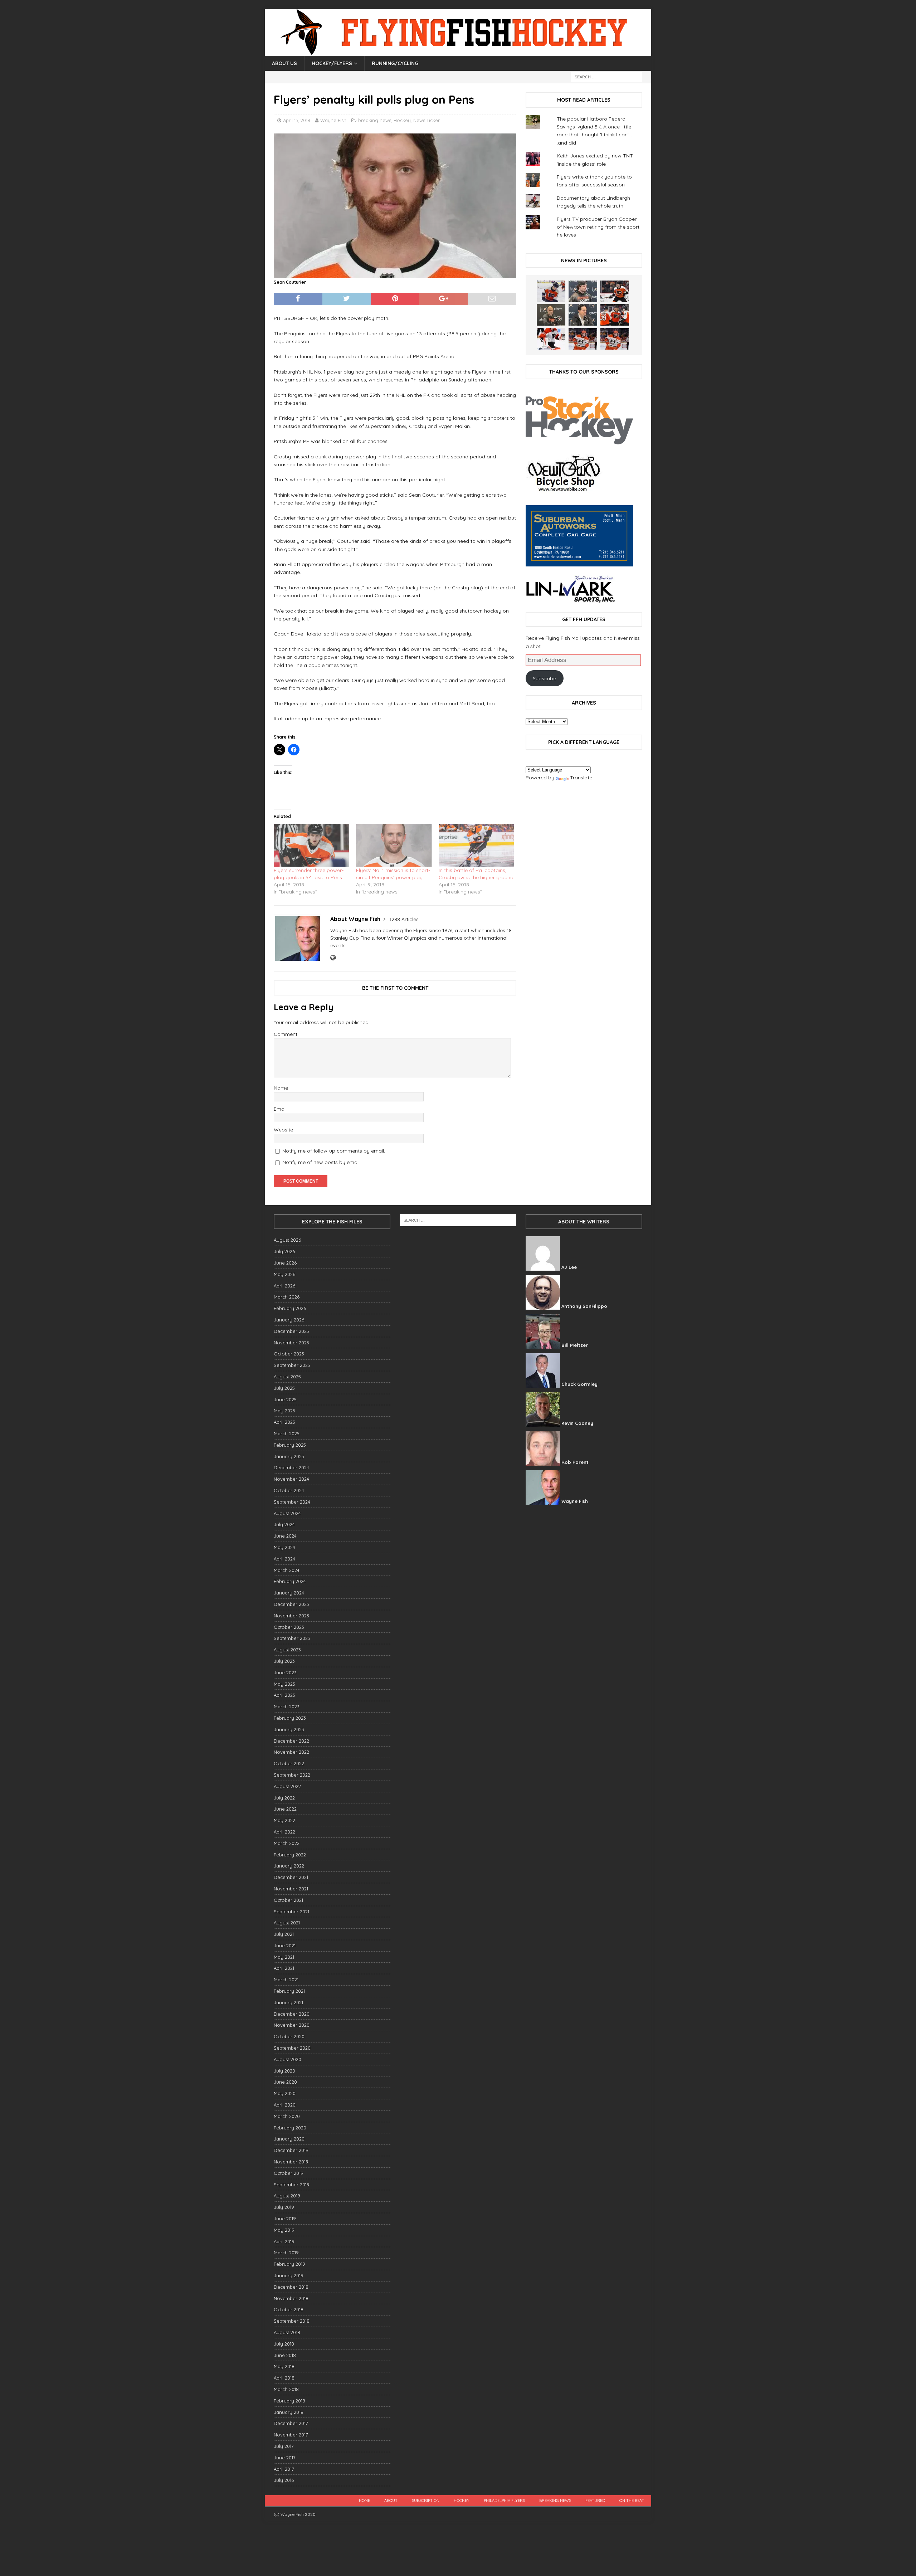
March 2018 (286, 2389)
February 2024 (290, 1581)
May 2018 (284, 2366)
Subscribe (544, 678)
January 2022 (289, 1866)
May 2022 (284, 1820)
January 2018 (289, 2412)
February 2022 (290, 1855)
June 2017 (285, 2458)
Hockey (402, 120)
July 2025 (284, 1388)
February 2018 (289, 2401)
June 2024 (285, 1536)
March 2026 (287, 1297)
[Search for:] (606, 77)
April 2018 (284, 2378)
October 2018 (289, 2309)
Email (280, 1109)
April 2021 (284, 1968)
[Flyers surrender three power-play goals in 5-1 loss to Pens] (311, 845)
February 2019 (289, 2264)
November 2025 (291, 1343)
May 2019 (284, 2230)
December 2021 (291, 1877)
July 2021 (284, 1934)
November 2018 (291, 2298)
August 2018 (287, 2332)
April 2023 (284, 1695)
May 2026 (284, 1274)
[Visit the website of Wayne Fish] (333, 958)
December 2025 (291, 1331)
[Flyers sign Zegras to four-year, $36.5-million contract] (615, 315)
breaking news (375, 120)
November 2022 (291, 1752)
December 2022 (291, 1741)
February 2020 (290, 2128)
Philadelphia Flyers (504, 2500)
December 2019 (291, 2150)
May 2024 (284, 1547)
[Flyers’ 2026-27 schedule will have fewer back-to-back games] (551, 315)
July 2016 (284, 2480)
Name (281, 1088)
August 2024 (287, 1513)
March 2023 (287, 1706)
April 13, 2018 (297, 120)
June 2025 (285, 1399)
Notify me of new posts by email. (321, 1162)
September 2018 (292, 2321)
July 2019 (284, 2207)
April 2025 (284, 1422)
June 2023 (285, 1672)
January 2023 (289, 1729)
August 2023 (287, 1650)
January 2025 (289, 1456)
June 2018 (285, 2355)
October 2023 (289, 1627)
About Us (284, 63)
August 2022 (287, 1786)
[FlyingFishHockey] (458, 52)
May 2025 (284, 1411)
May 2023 (284, 1684)
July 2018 (284, 2344)
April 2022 (284, 1832)
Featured (595, 2500)
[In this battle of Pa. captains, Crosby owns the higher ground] (476, 845)
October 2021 (288, 1900)
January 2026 (289, 1320)
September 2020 (292, 2048)
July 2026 (284, 1251)
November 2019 (291, 2162)
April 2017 (284, 2469)
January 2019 (289, 2275)
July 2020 (284, 2071)
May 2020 (285, 2093)
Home (364, 2500)
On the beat (632, 2500)
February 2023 (290, 1718)
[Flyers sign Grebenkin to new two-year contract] (551, 291)
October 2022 (289, 1763)
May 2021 (284, 1957)
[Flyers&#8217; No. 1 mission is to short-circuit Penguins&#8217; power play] (394, 845)
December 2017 (291, 2423)
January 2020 (289, 2139)
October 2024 (289, 1490)
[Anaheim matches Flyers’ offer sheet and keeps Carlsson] (615, 339)
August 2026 (287, 1240)
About (391, 2500)
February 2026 (290, 1308)
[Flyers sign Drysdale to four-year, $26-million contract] (615, 291)
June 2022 (285, 1809)
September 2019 (292, 2185)
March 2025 (287, 1433)
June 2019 (285, 2219)
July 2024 (284, 1524)
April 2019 (284, 2241)
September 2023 (292, 1638)
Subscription (426, 2500)
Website (283, 1130)
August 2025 (287, 1377)
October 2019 (289, 2173)
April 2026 (284, 1286)
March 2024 (287, 1570)
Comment (286, 1034)
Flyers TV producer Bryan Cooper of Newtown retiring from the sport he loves (598, 227)
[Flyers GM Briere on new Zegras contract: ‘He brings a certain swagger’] (583, 315)
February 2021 (289, 1991)
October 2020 (289, 2036)
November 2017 (291, 2435)
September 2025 (292, 1365)
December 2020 (292, 2014)
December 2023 (291, 1604)
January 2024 (289, 1593)
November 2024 (291, 1479)
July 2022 (284, 1798)
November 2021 (291, 1889)
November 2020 (292, 2025)
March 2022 (287, 1843)
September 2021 (291, 1912)
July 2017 (284, 2446)
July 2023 (284, 1661)
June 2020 (285, 2082)
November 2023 (291, 1616)
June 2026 (285, 1263)
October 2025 (289, 1354)
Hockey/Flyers (332, 63)
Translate (581, 778)
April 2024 (284, 1559)
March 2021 (286, 1980)
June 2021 (285, 1946)
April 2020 (285, 2105)
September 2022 (292, 1775)
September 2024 (292, 1502)
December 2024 (291, 1467)
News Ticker (427, 120)
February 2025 (290, 1445)
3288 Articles (404, 919)
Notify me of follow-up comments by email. (334, 1151)
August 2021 (287, 1923)
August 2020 (288, 2059)
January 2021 (288, 2002)
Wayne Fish (333, 120)
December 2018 (291, 2287)
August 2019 (287, 2196)
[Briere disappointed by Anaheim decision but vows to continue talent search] (583, 339)
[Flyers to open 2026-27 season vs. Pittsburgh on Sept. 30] (551, 339)
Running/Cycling (395, 63)
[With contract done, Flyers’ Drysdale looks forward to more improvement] (583, 291)
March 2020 (287, 2116)
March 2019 (286, 2253)
